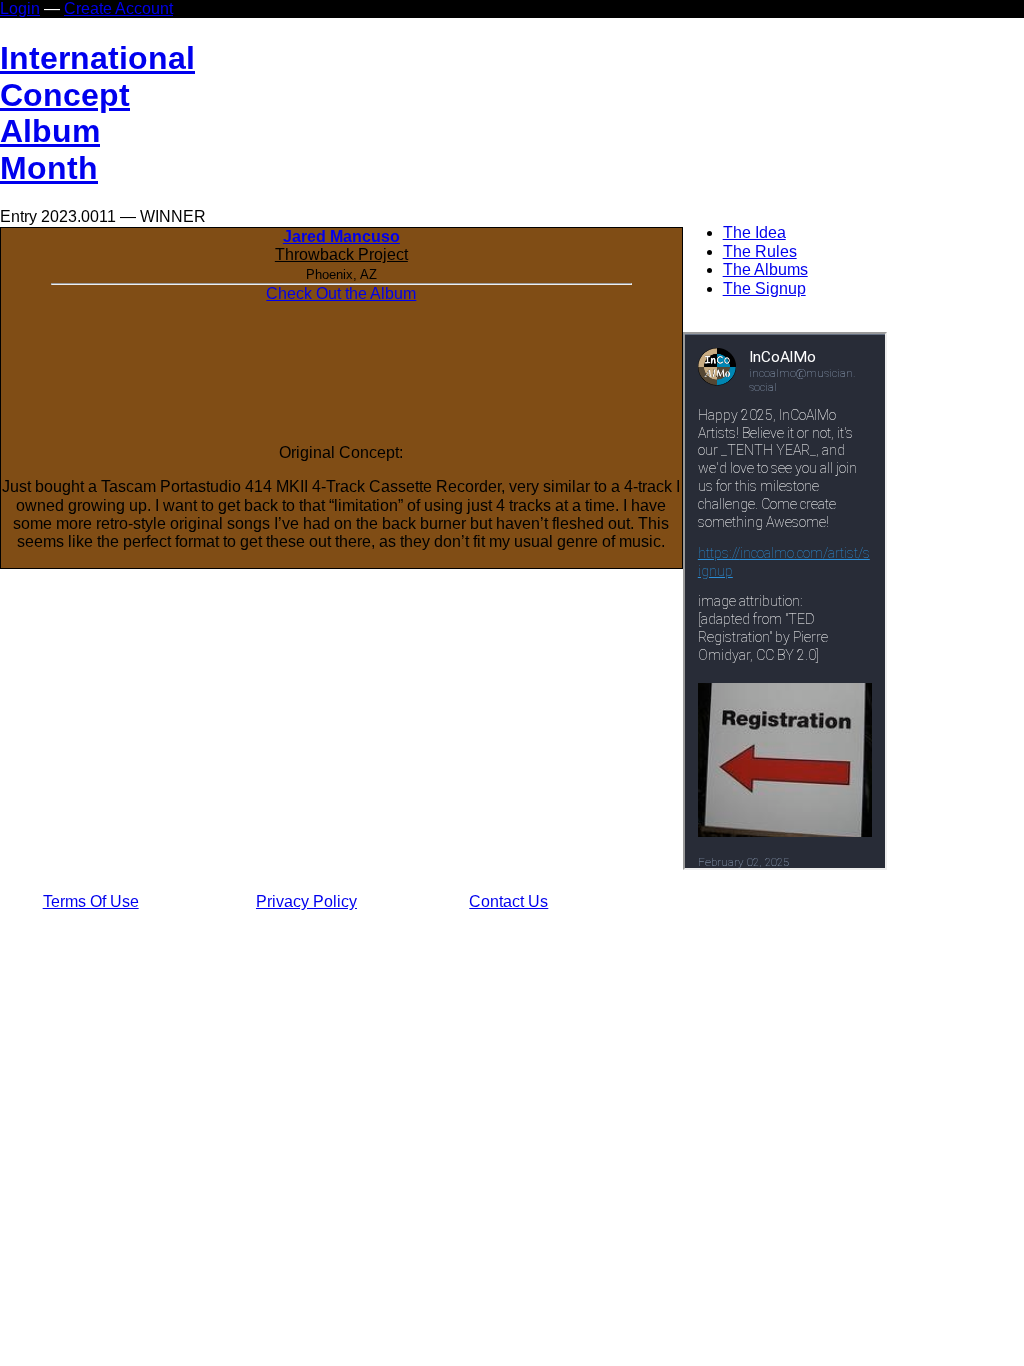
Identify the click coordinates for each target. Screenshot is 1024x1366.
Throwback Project (341, 254)
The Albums (765, 269)
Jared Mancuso (341, 236)
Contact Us (508, 901)
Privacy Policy (306, 901)
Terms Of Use (91, 901)
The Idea (754, 232)
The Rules (760, 251)
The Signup (764, 288)
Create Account (118, 8)
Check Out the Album (341, 293)
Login (20, 8)
